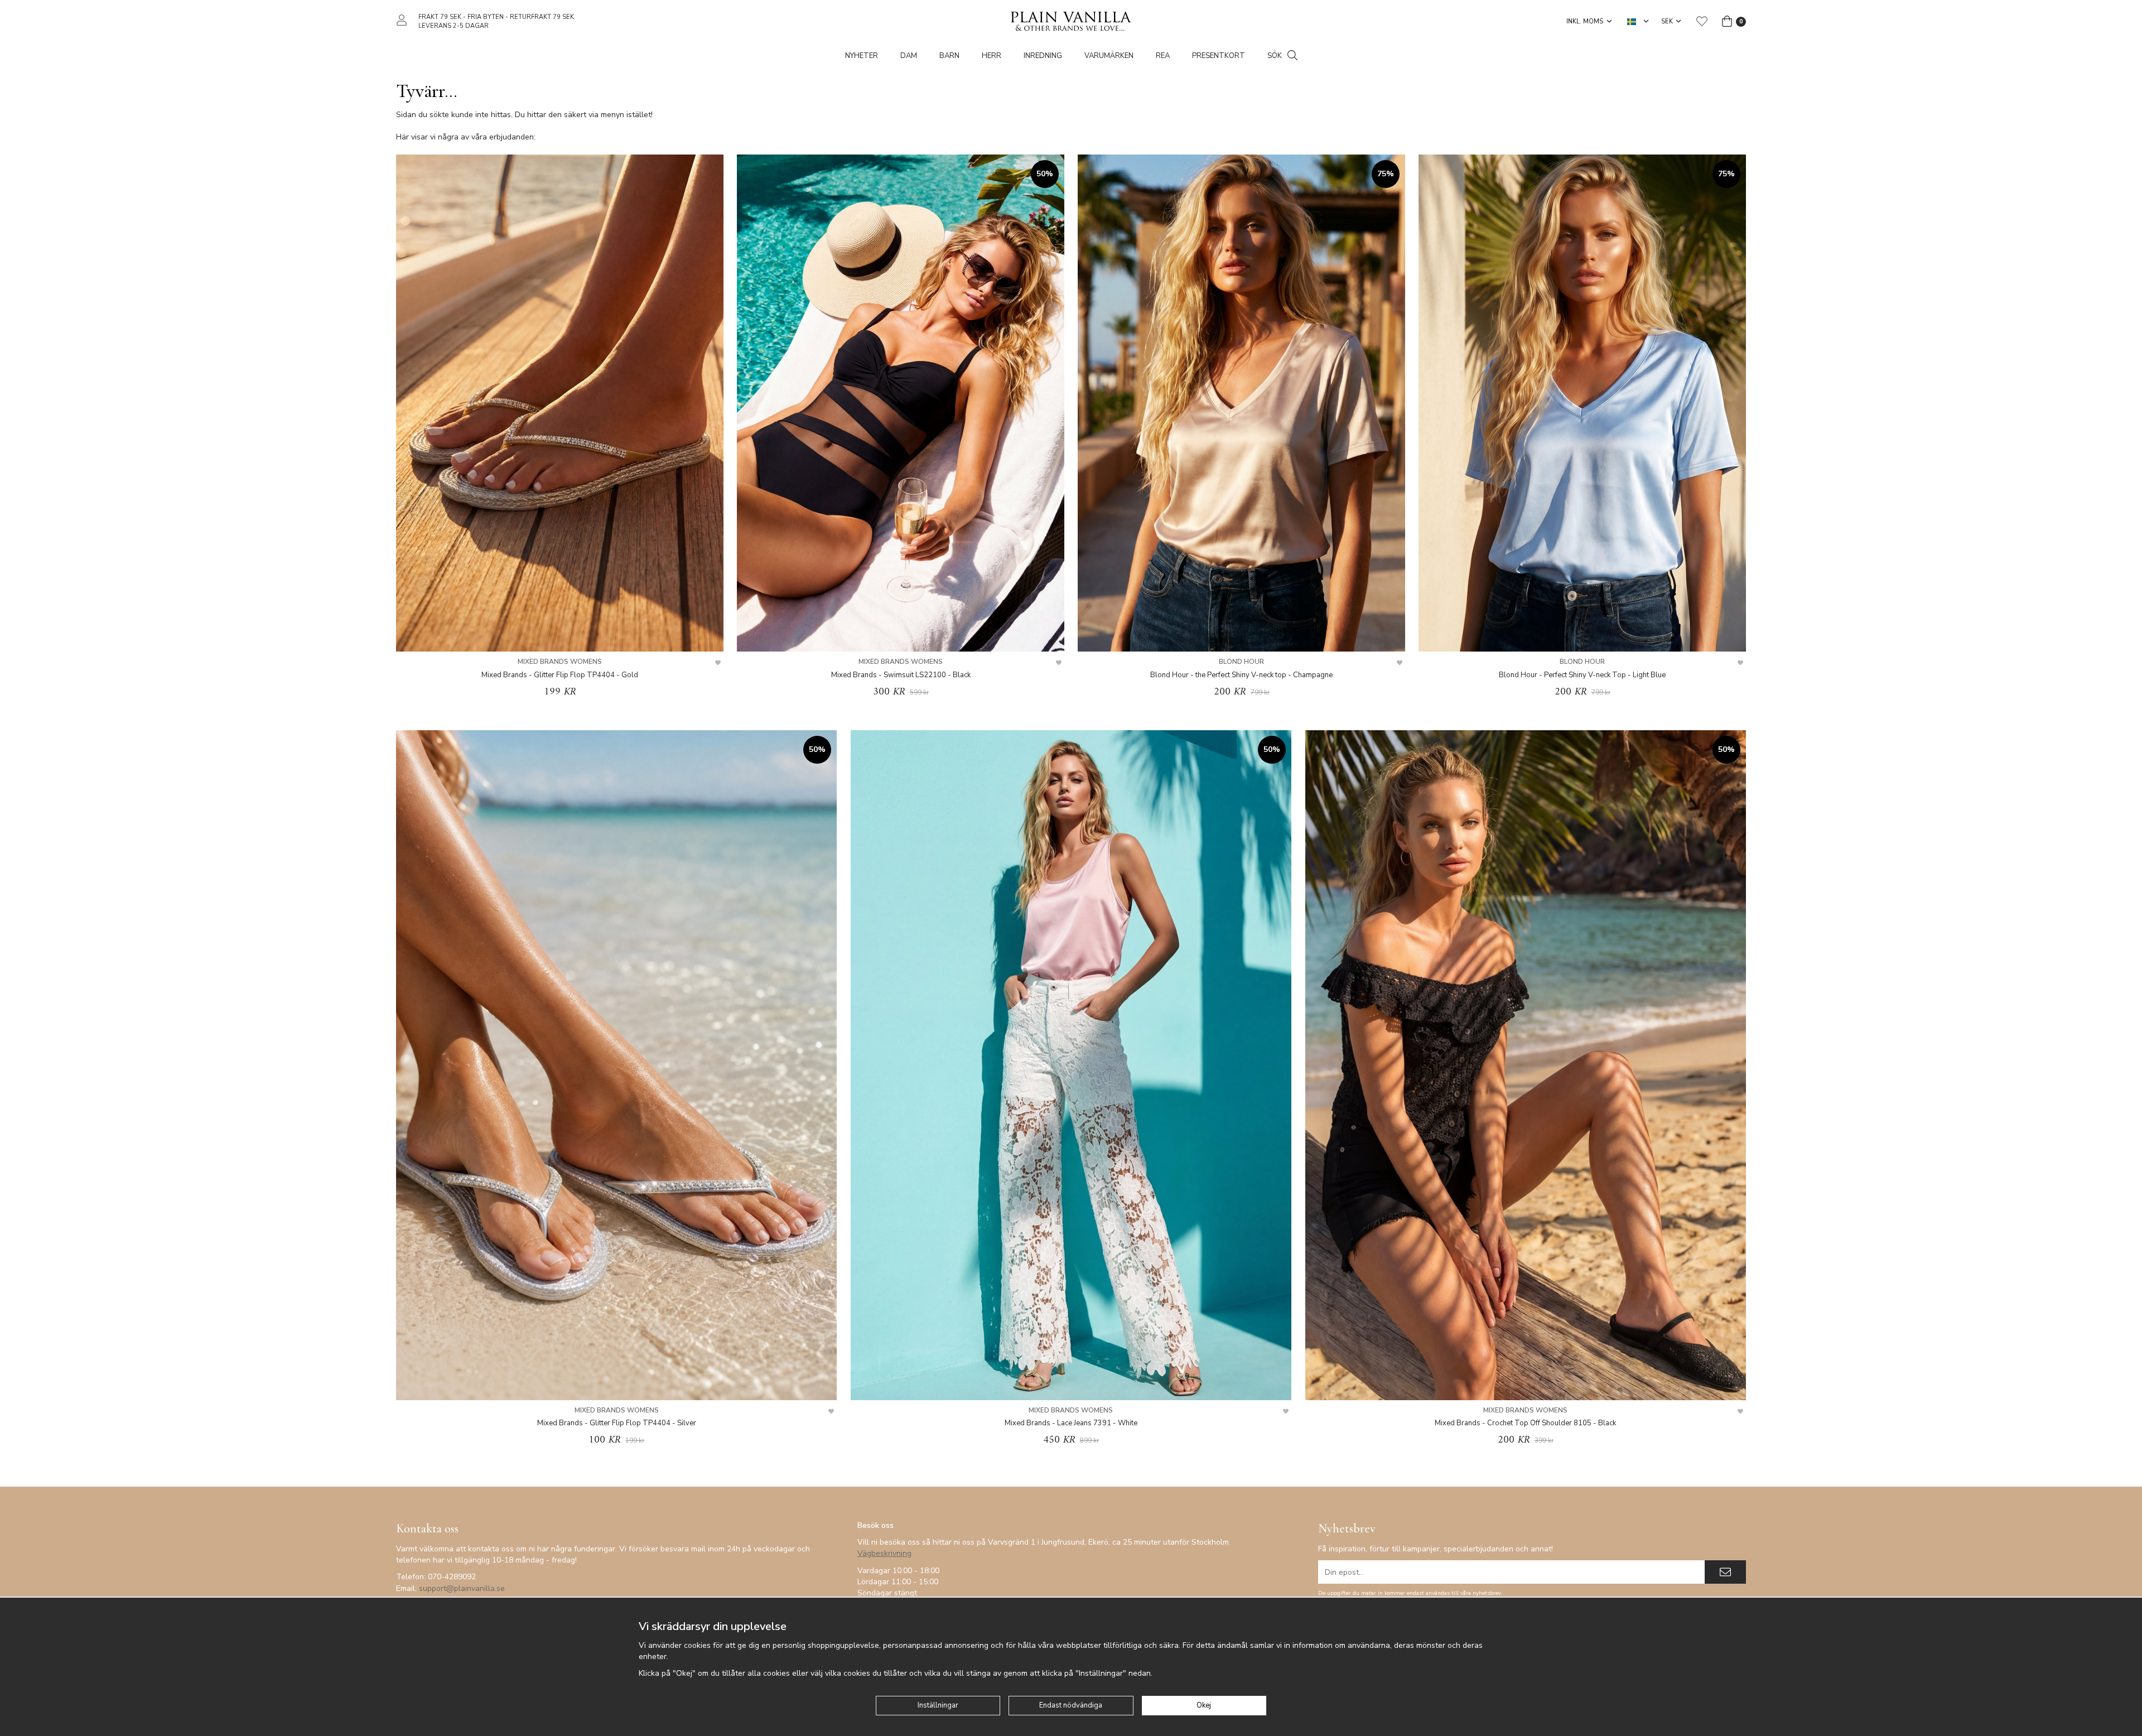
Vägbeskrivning (884, 1553)
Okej (1204, 1705)
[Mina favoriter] (1702, 21)
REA (1163, 56)
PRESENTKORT (1219, 56)
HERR (992, 56)
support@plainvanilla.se (462, 1588)
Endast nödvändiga (1071, 1705)
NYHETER (862, 56)
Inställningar (938, 1705)
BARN (949, 56)
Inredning (1043, 56)
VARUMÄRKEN (1109, 56)
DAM (909, 56)
